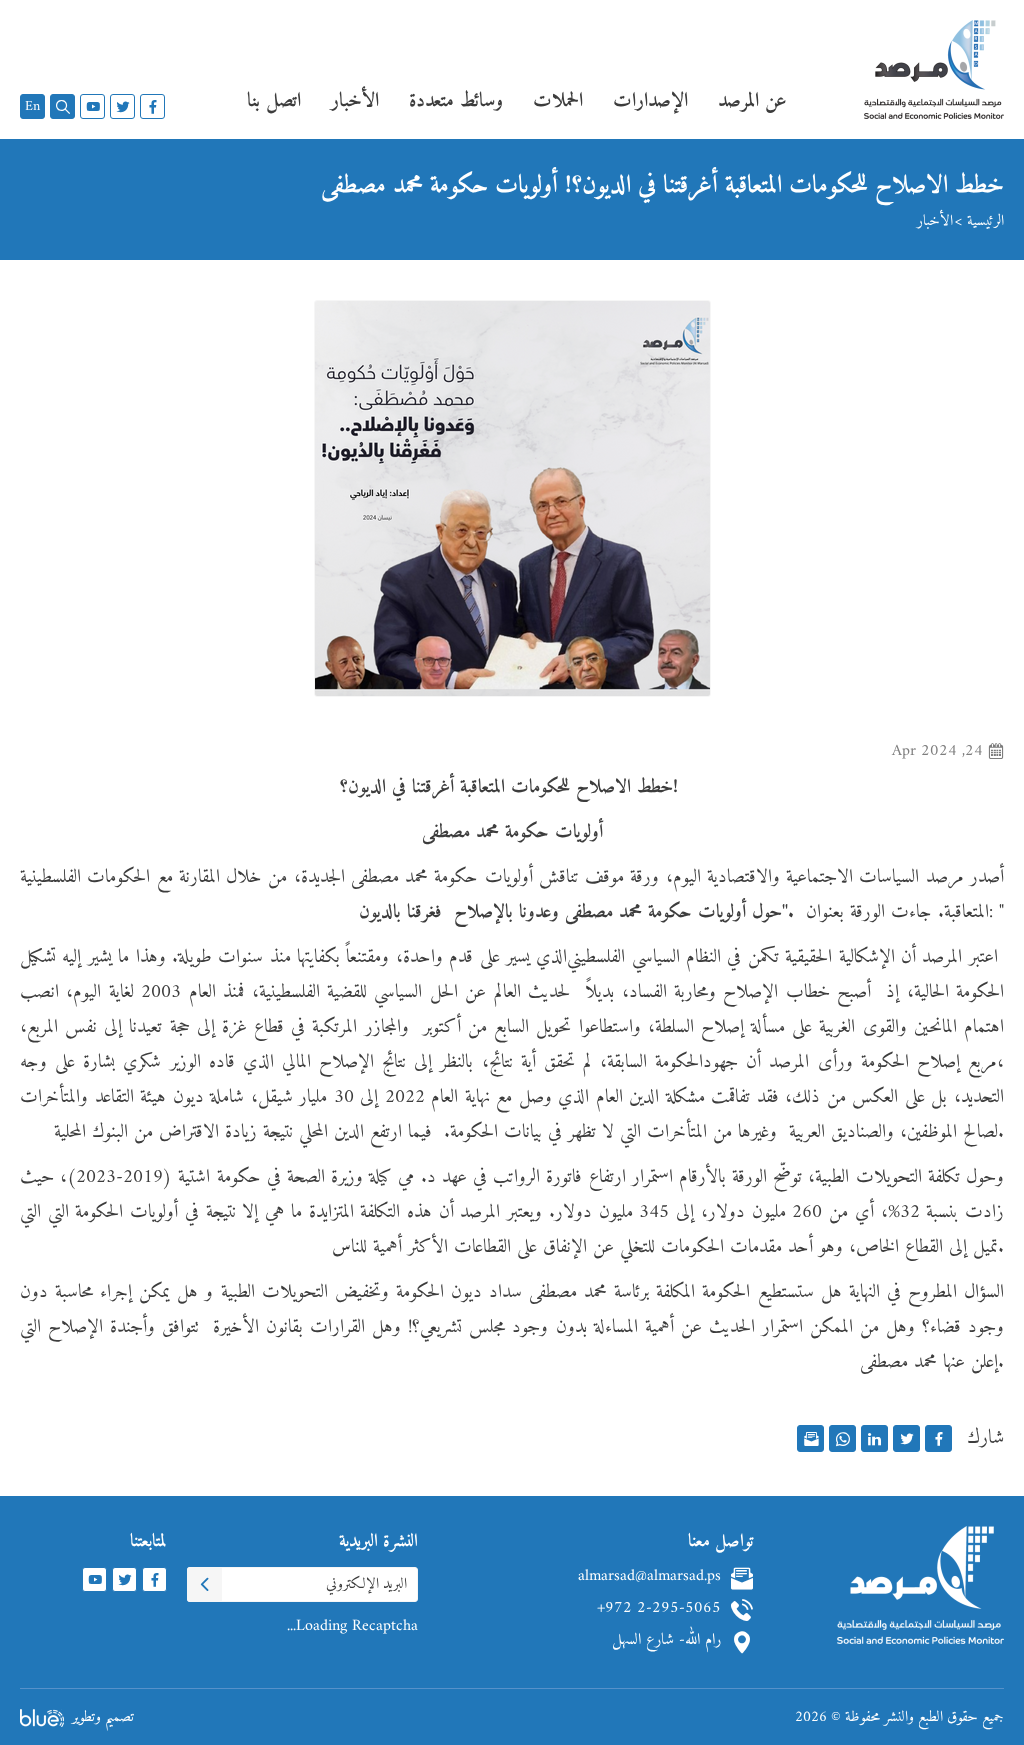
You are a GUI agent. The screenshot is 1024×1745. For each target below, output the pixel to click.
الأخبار (935, 221)
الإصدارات (650, 101)
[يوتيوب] (92, 106)
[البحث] (62, 106)
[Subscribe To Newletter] (204, 1584)
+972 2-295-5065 (659, 1610)
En (32, 106)
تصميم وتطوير (103, 1717)
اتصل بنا (274, 101)
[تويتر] (122, 106)
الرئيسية (985, 221)
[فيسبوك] (152, 106)
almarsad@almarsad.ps (649, 1578)
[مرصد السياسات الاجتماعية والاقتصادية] (934, 79)
